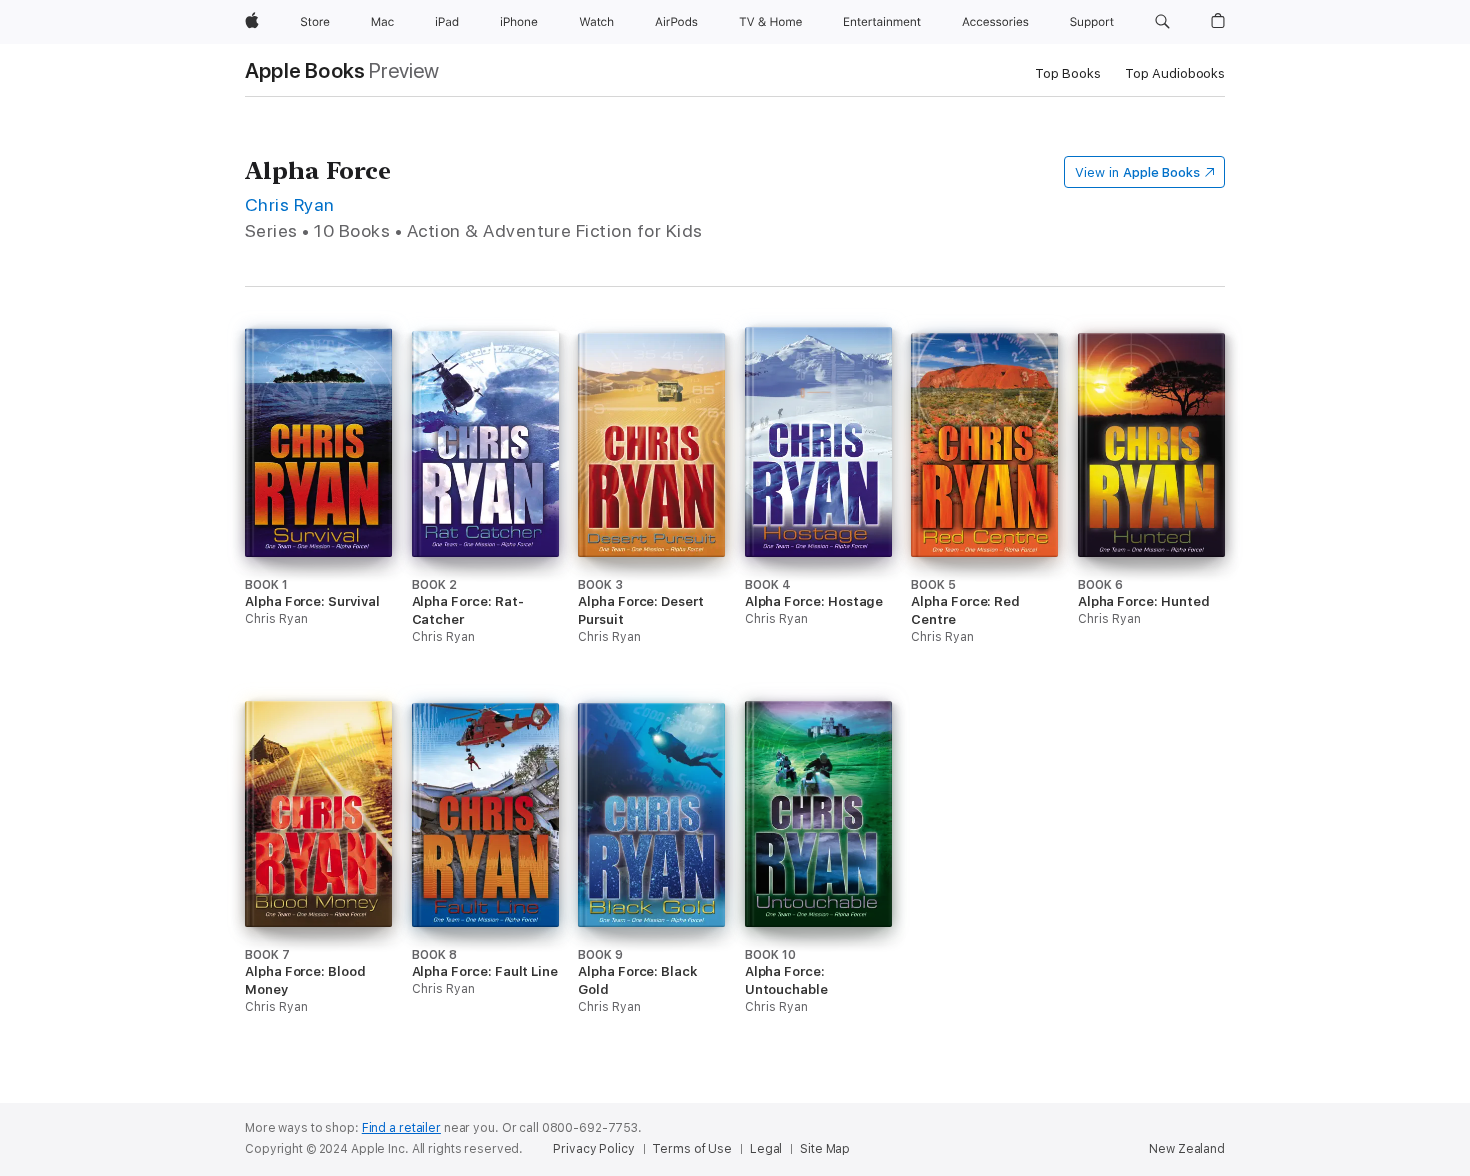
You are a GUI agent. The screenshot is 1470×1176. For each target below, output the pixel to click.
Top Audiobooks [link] (1175, 73)
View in (1137, 172)
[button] (1162, 22)
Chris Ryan (290, 204)
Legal (766, 1149)
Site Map (825, 1149)
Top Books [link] (1068, 73)
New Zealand (1187, 1149)
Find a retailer (401, 1128)
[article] (318, 514)
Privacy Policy (593, 1149)
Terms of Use (692, 1149)
